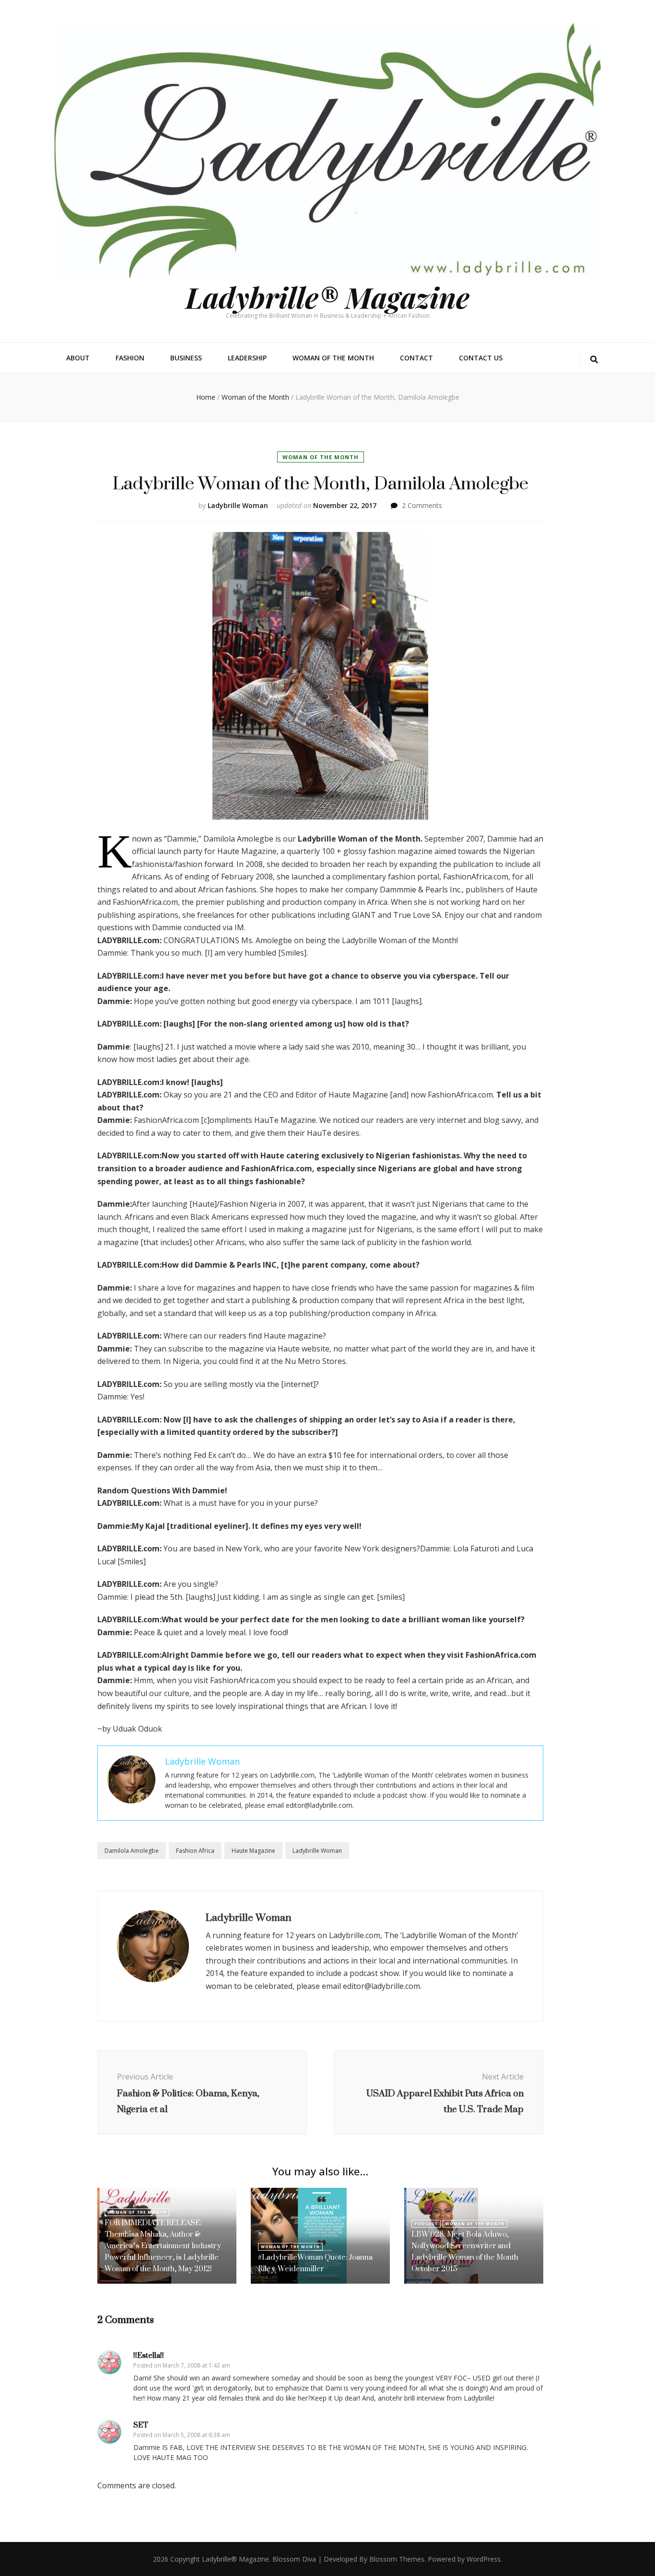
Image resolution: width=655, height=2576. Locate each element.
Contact (416, 358)
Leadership (247, 358)
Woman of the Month (333, 358)
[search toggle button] (594, 360)
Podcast (426, 2224)
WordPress (484, 2559)
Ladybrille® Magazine (327, 297)
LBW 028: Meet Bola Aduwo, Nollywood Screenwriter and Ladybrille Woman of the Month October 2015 (465, 2251)
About (78, 358)
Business (186, 358)
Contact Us (481, 358)
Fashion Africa (195, 1851)
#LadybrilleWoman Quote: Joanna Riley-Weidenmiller (315, 2263)
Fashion (130, 358)
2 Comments (422, 505)
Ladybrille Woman (238, 505)
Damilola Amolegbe (132, 1851)
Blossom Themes (397, 2559)
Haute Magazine (253, 1851)
